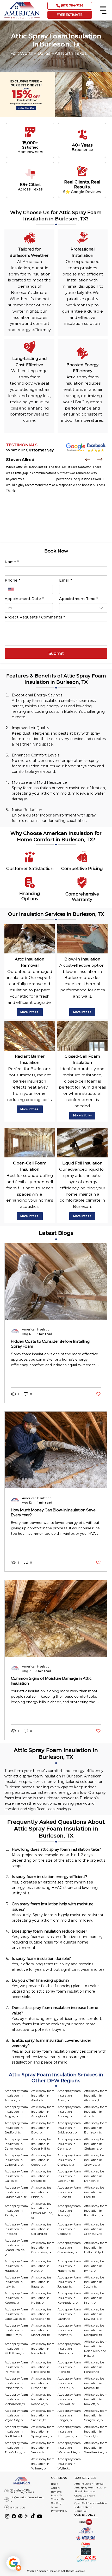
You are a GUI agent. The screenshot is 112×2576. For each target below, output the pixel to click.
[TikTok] (33, 2516)
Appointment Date (24, 599)
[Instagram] (7, 2516)
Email (66, 580)
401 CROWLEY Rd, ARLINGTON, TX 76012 (22, 2491)
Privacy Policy (59, 2511)
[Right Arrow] (100, 459)
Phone (12, 580)
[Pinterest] (20, 2516)
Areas (54, 2507)
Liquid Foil (81, 2511)
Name (12, 562)
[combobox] (83, 608)
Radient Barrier (84, 2507)
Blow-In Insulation (86, 2491)
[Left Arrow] (88, 459)
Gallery (55, 2488)
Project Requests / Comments (35, 617)
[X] (27, 2516)
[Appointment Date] (10, 608)
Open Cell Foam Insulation (91, 2503)
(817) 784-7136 (17, 2508)
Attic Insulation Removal (89, 2484)
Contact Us (57, 2499)
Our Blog (56, 2503)
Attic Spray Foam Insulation (91, 2488)
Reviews (56, 2492)
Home (55, 2484)
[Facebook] (14, 2516)
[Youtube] (40, 2516)
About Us (56, 2495)
